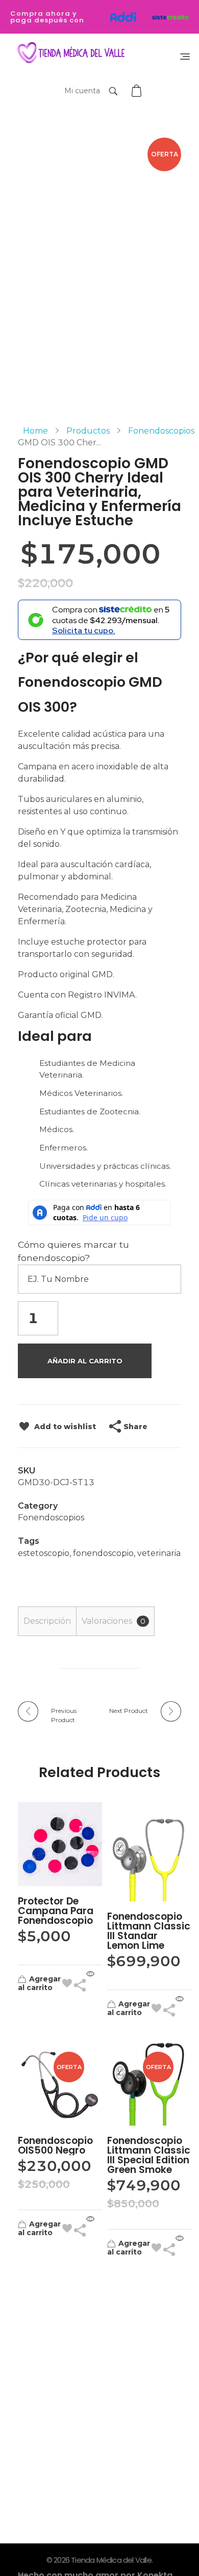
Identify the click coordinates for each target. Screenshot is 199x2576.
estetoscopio (44, 1553)
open (181, 155)
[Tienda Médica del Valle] (69, 53)
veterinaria (159, 1553)
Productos (88, 431)
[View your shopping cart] (138, 91)
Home (35, 431)
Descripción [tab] (47, 1621)
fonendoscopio (103, 1553)
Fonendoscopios (161, 431)
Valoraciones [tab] (114, 1621)
